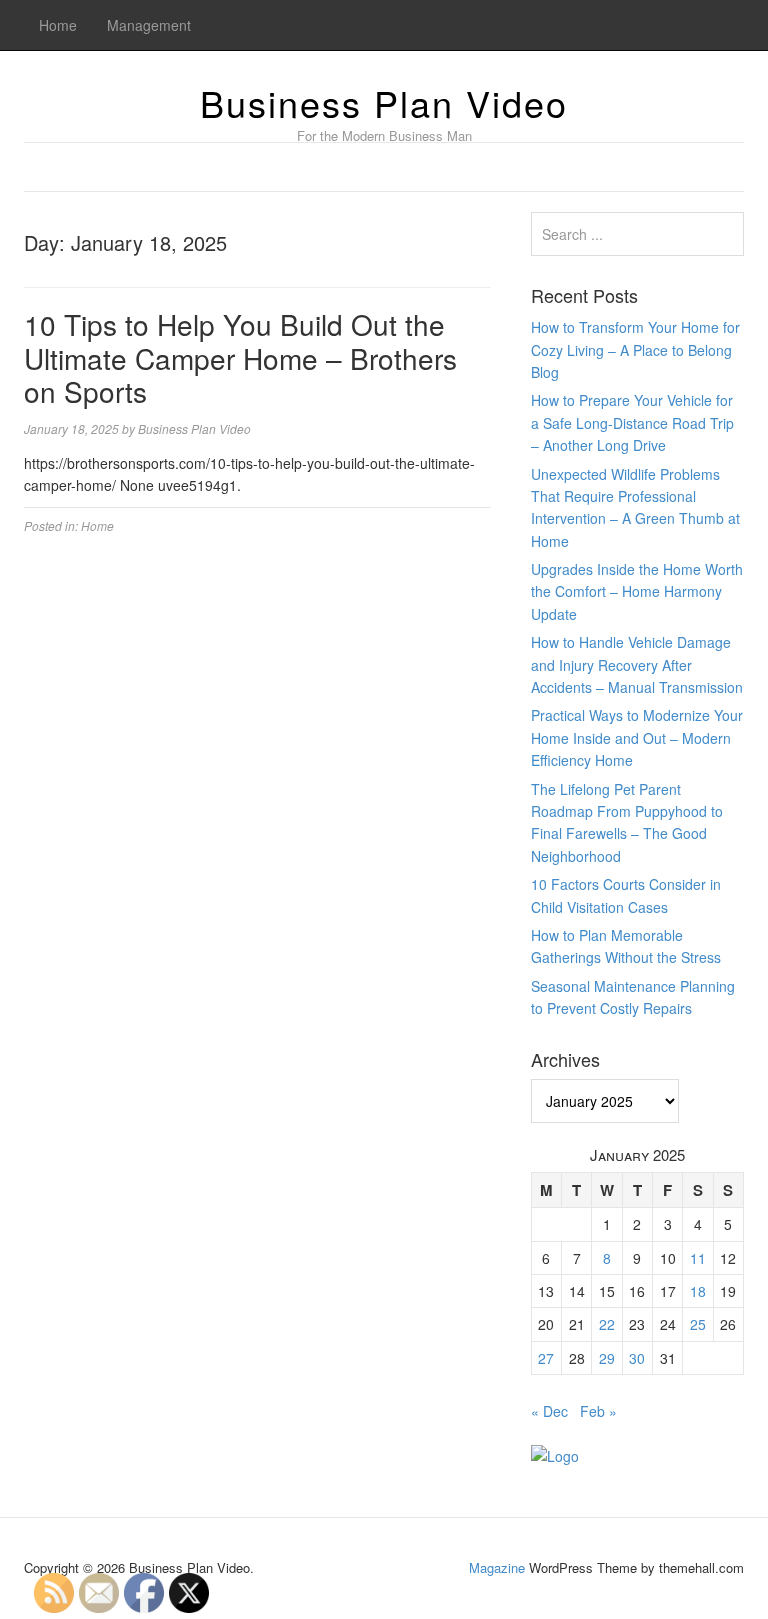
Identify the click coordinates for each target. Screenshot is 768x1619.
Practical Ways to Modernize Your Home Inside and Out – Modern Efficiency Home (637, 737)
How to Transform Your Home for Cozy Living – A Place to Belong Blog (635, 349)
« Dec (549, 1411)
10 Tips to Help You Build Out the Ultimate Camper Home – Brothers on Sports (240, 357)
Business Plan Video (384, 102)
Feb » (598, 1411)
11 (698, 1258)
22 (607, 1324)
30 (637, 1358)
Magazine (497, 1567)
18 (698, 1291)
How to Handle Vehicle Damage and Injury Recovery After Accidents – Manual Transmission (637, 664)
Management (149, 25)
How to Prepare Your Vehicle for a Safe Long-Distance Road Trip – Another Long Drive (632, 422)
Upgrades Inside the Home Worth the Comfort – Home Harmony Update (637, 591)
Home (58, 25)
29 (607, 1358)
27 (546, 1358)
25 (698, 1324)
